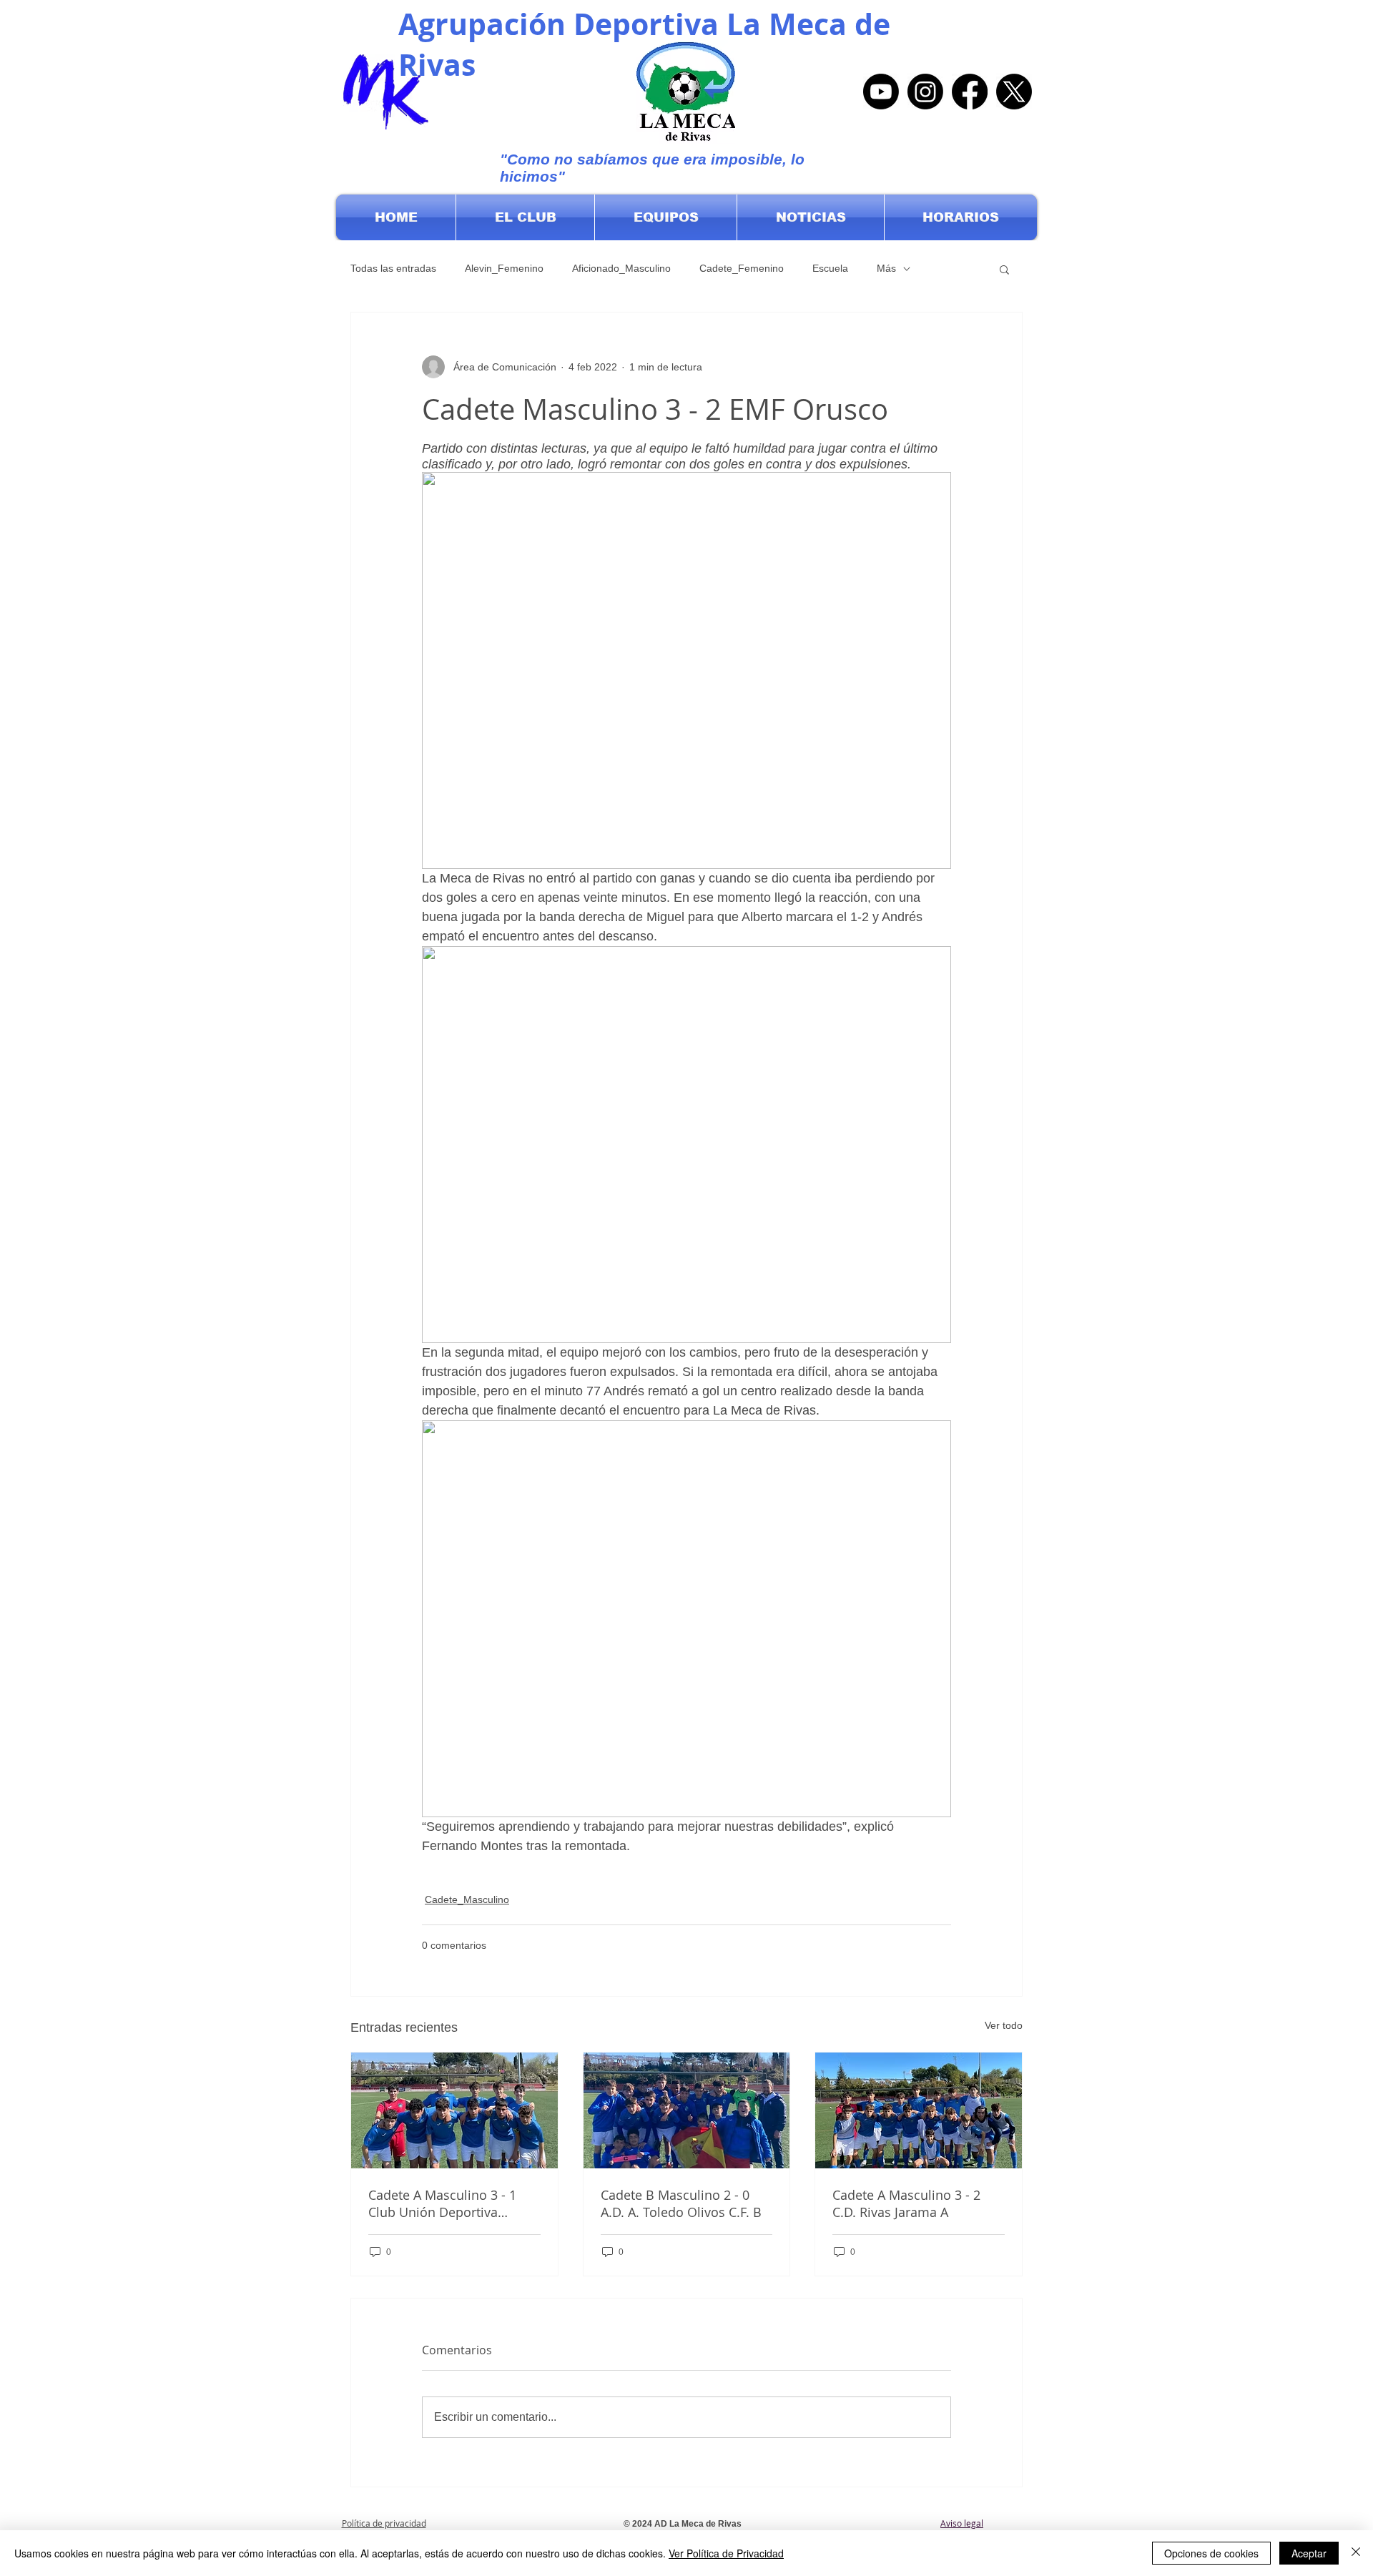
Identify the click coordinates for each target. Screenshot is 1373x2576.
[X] (1014, 92)
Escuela (830, 268)
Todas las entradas (393, 268)
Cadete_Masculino (467, 1899)
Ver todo (1004, 2025)
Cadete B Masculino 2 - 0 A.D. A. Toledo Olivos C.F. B (681, 2203)
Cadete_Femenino (742, 268)
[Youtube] (881, 92)
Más (886, 268)
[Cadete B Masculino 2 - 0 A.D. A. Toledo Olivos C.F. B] (687, 2110)
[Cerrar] (1356, 2553)
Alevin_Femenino (504, 268)
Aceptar (1309, 2553)
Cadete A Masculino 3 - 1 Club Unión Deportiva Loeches (442, 2203)
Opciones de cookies (1211, 2553)
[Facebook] (970, 92)
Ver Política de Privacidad (726, 2553)
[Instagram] (925, 92)
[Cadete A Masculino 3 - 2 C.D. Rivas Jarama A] (919, 2110)
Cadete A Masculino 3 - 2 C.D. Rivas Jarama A (906, 2203)
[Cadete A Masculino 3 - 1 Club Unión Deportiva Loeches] (454, 2110)
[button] (525, 217)
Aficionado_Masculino (621, 268)
